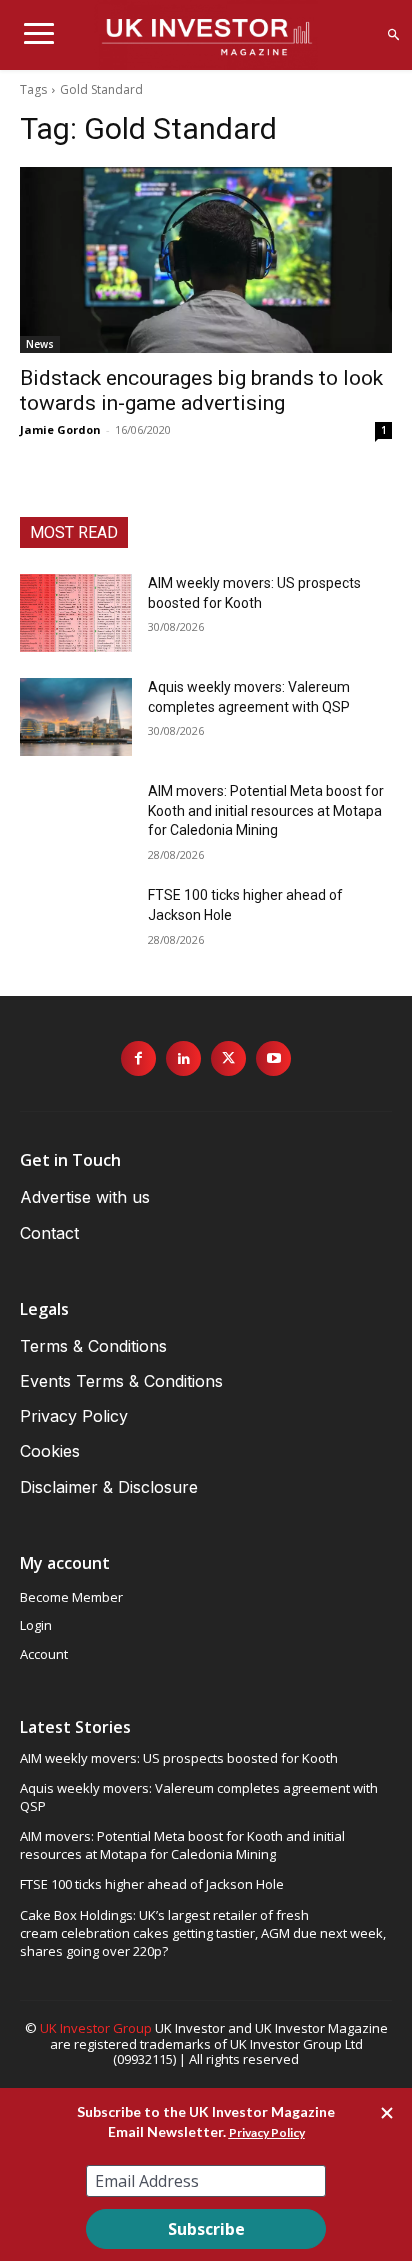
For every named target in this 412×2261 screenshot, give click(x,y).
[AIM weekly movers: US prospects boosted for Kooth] (76, 613)
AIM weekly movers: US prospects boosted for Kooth (179, 1758)
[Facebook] (138, 1058)
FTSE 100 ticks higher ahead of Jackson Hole (152, 1884)
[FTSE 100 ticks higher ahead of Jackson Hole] (76, 925)
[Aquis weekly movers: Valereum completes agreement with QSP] (76, 717)
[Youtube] (273, 1058)
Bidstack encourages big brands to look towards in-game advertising (201, 390)
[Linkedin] (183, 1058)
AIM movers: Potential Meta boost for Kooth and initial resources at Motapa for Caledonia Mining (266, 810)
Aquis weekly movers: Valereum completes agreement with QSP (199, 1797)
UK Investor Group (96, 2028)
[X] (228, 1058)
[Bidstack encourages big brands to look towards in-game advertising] (206, 260)
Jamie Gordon (60, 429)
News (40, 344)
